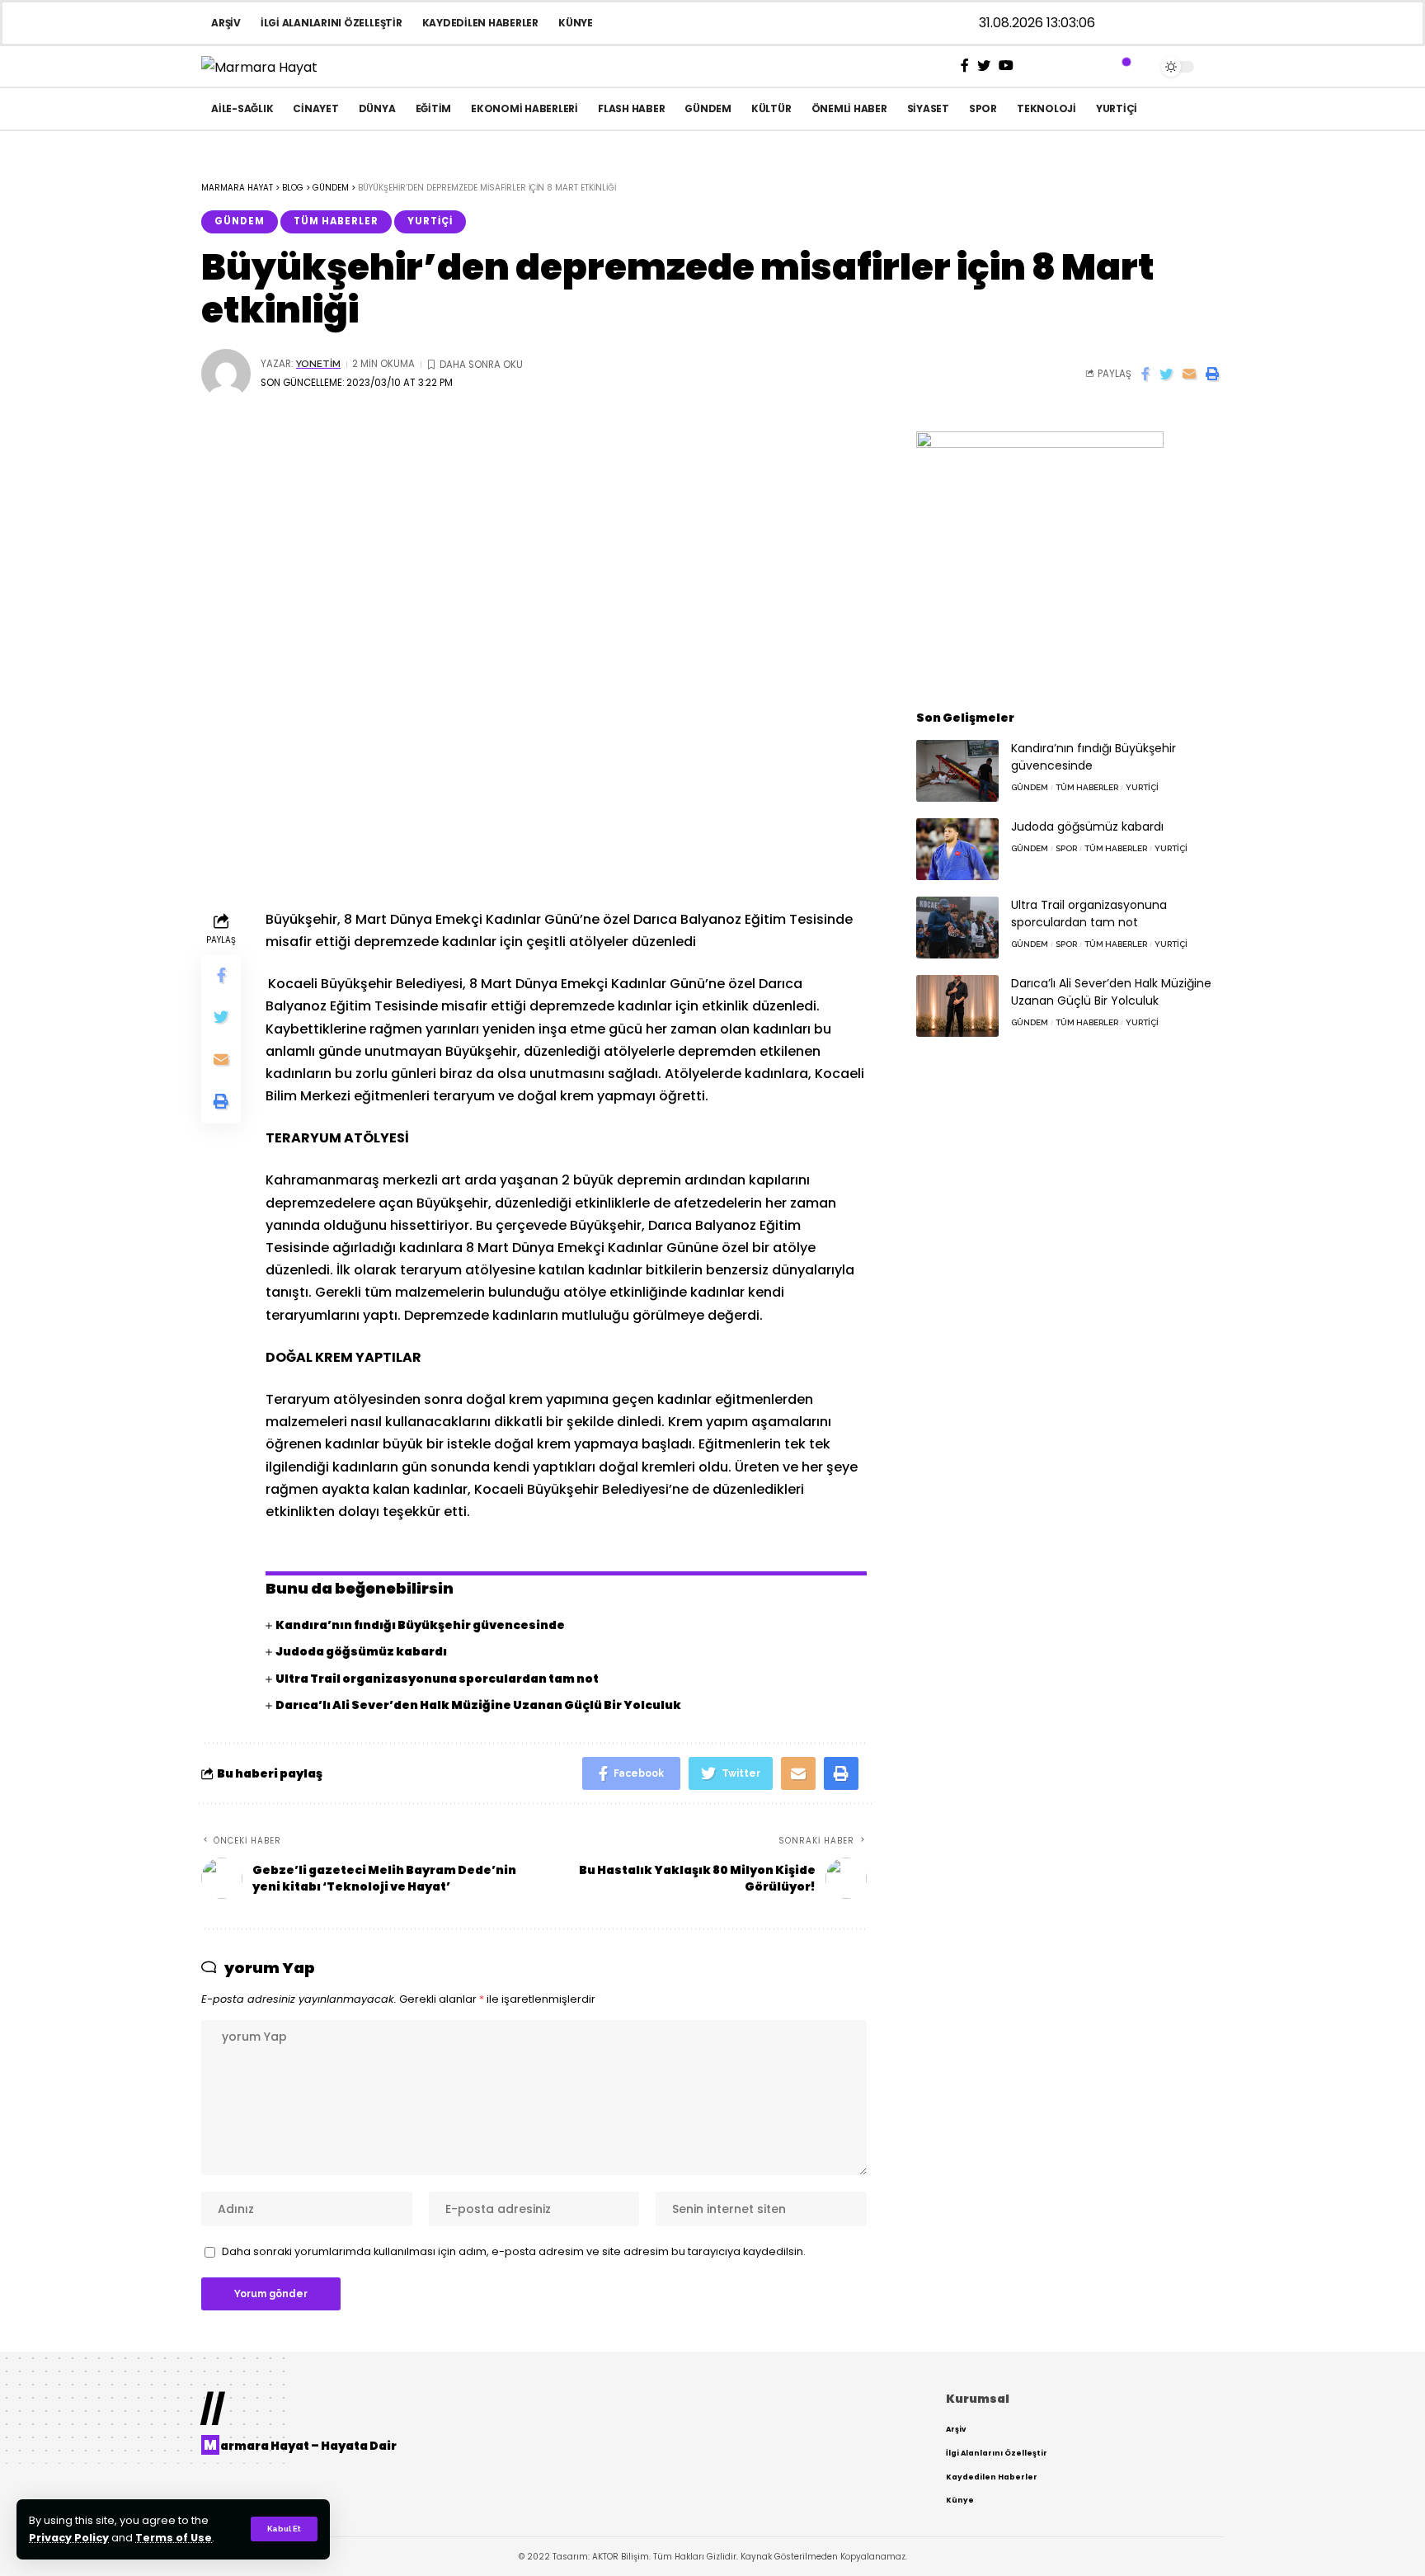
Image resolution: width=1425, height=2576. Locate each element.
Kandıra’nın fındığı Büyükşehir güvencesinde (420, 1625)
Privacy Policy (69, 2538)
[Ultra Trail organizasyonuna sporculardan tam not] (957, 928)
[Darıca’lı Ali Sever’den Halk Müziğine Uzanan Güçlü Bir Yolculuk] (957, 1006)
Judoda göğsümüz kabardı (361, 1651)
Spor (1066, 848)
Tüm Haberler (336, 221)
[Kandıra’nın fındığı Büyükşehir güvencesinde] (957, 771)
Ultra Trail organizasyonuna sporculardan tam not (437, 1679)
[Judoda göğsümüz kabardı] (957, 849)
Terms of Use (174, 2538)
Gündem (240, 221)
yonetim (318, 364)
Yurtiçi (430, 221)
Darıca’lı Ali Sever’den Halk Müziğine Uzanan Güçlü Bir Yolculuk (478, 1705)
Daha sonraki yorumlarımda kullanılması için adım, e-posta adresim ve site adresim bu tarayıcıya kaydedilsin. (514, 2251)
